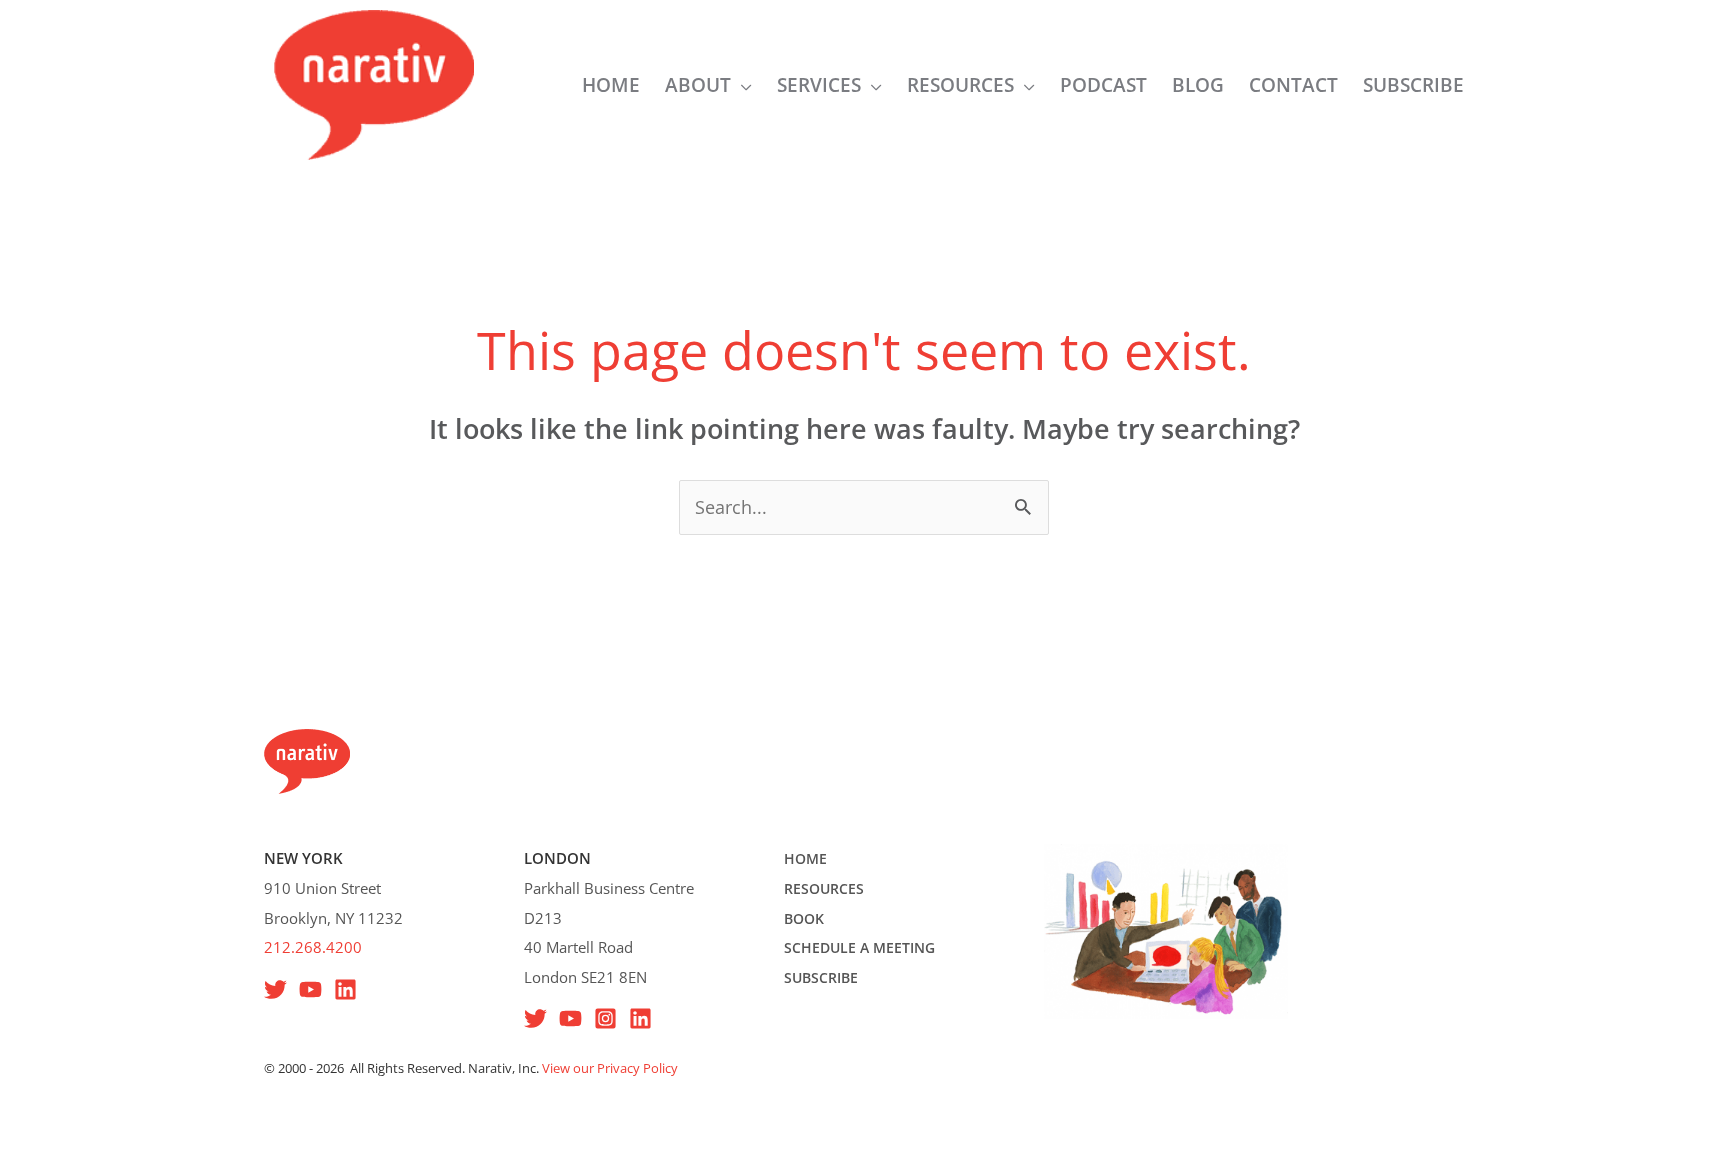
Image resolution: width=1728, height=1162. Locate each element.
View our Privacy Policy (610, 1068)
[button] (741, 85)
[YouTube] (310, 989)
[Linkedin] (345, 989)
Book (804, 918)
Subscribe (821, 977)
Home (805, 858)
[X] (275, 989)
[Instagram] (605, 1018)
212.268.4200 (313, 947)
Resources (824, 888)
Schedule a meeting (859, 947)
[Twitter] (535, 1018)
